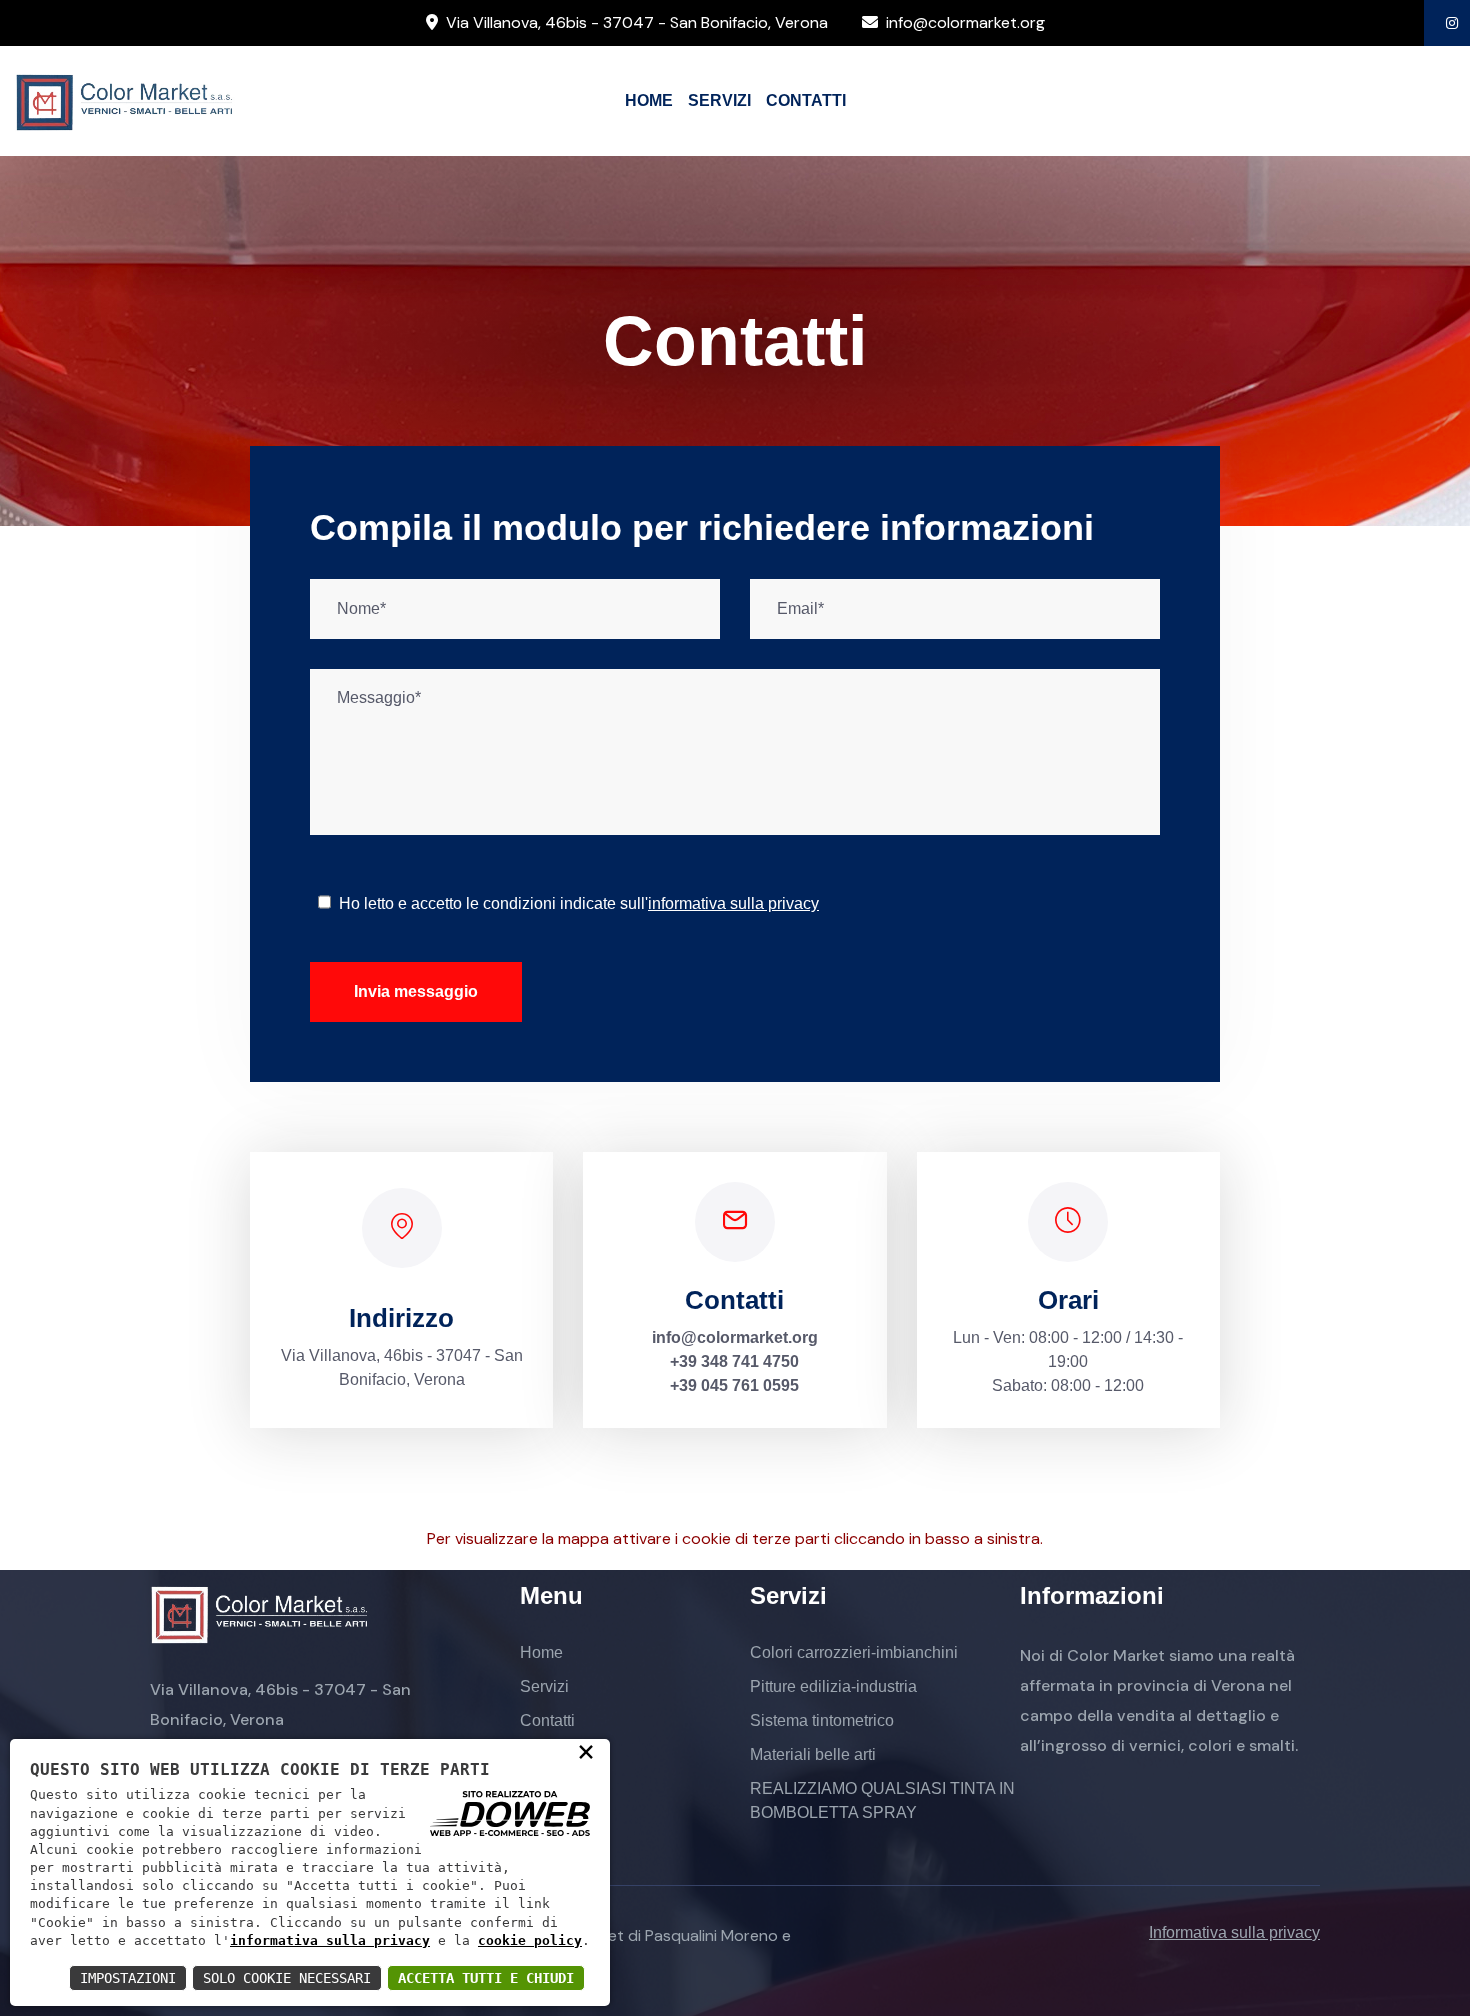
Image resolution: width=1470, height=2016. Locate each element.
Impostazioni (128, 1978)
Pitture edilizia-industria (833, 1686)
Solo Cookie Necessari (287, 1978)
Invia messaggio (416, 991)
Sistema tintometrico (822, 1720)
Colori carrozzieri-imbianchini (854, 1652)
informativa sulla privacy (330, 1940)
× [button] (586, 1751)
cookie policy (530, 1940)
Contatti (547, 1720)
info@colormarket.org (965, 22)
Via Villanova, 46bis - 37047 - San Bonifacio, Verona (637, 22)
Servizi (544, 1686)
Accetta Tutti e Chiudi (486, 1978)
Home (541, 1652)
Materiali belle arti (813, 1754)
